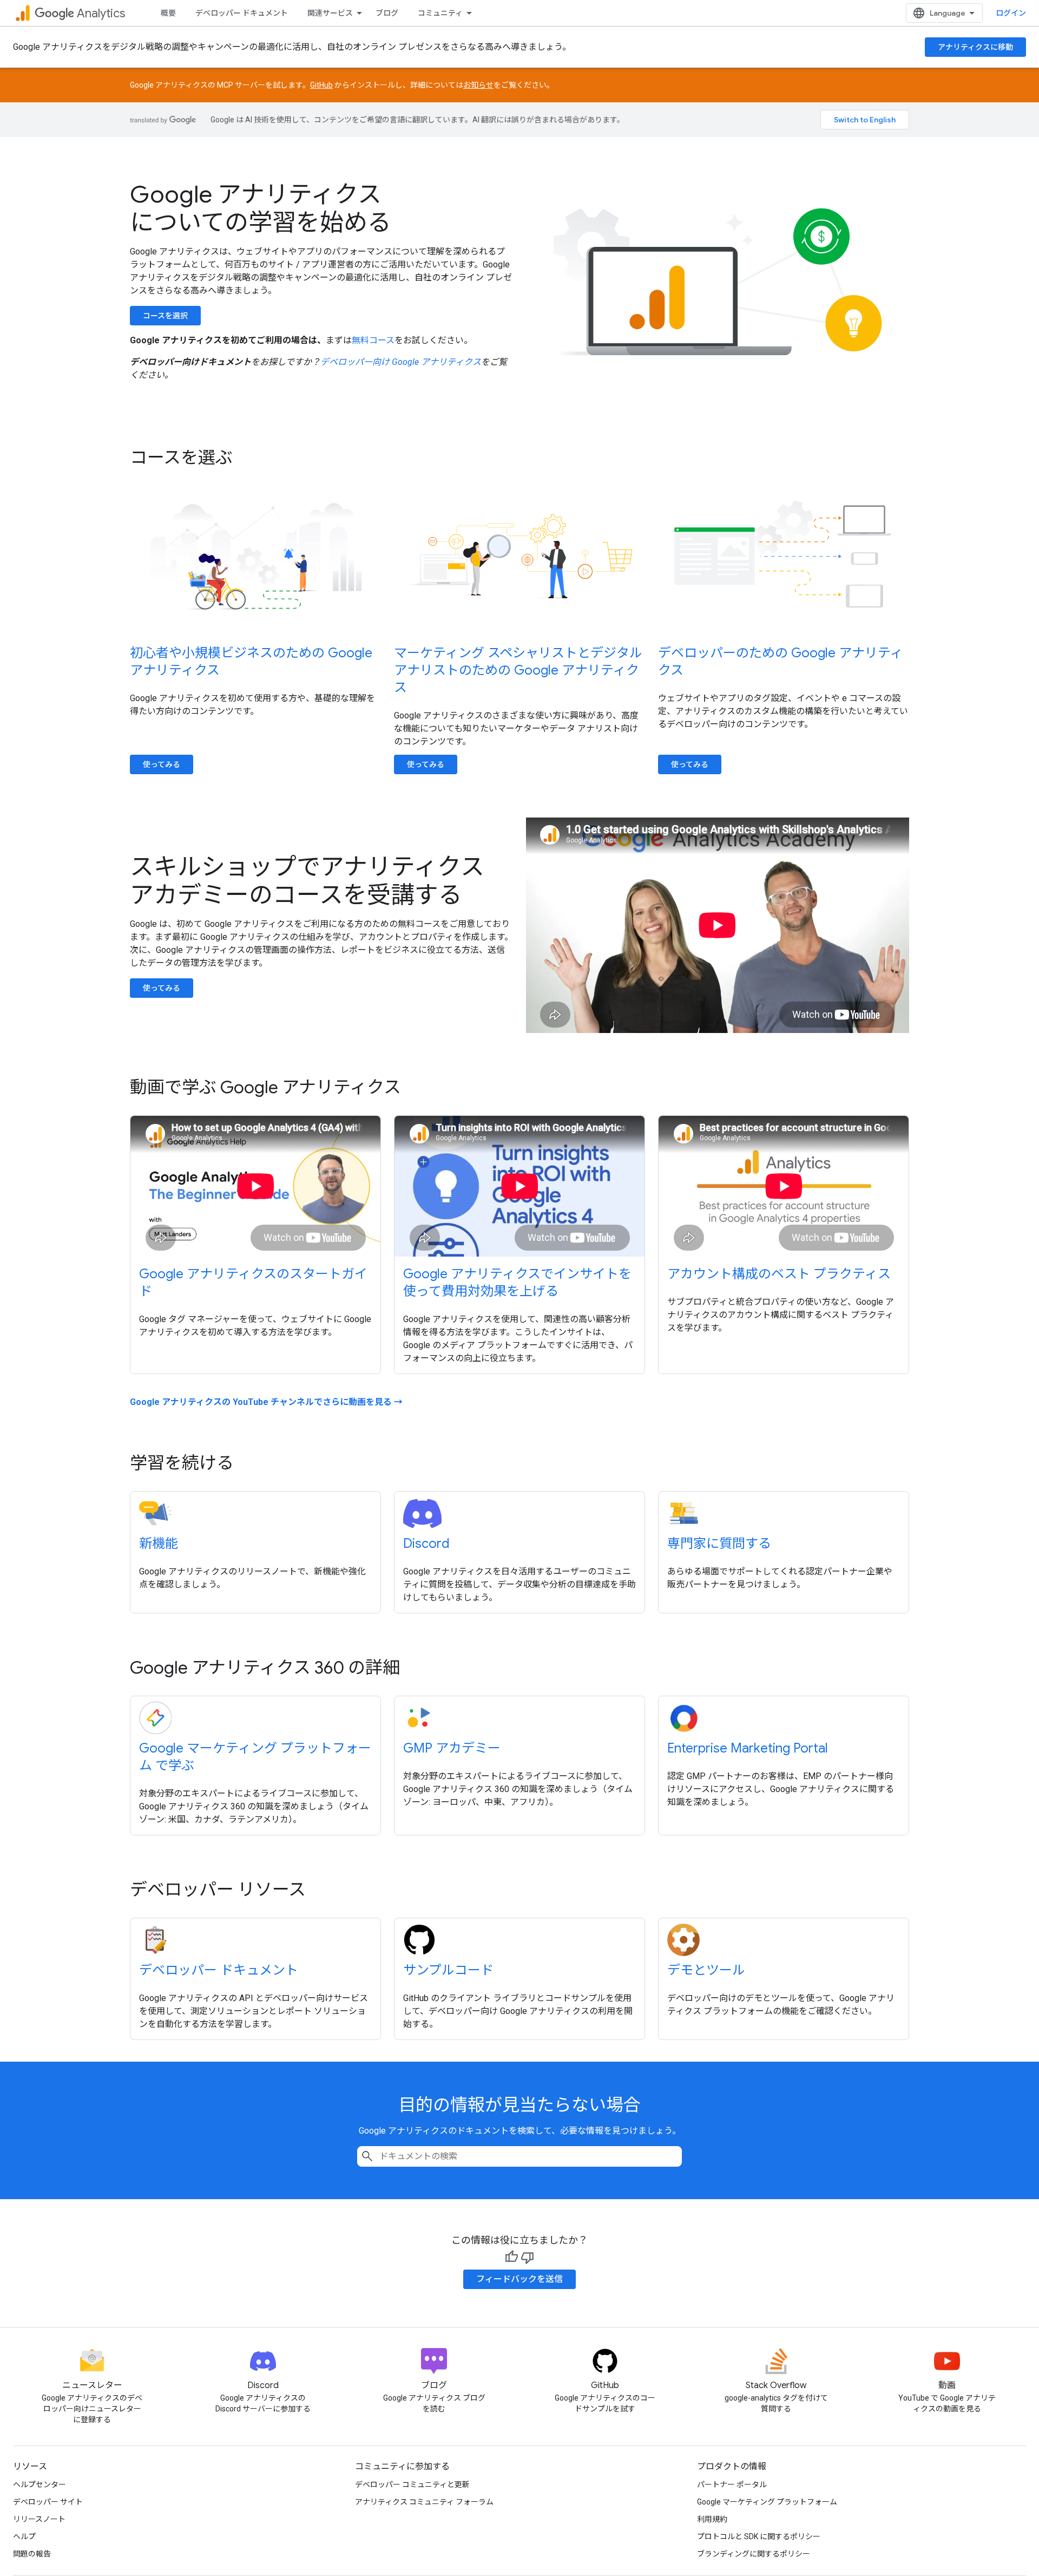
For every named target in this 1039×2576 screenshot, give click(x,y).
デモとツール (706, 1970)
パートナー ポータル (732, 2485)
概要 (168, 13)
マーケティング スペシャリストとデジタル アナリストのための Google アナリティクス (518, 670)
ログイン (1011, 13)
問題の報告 (32, 2554)
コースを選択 (165, 316)
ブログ (387, 13)
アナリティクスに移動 (975, 47)
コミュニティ (440, 13)
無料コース (373, 340)
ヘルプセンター (40, 2485)
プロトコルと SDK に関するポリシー (759, 2536)
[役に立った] (511, 2257)
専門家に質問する (719, 1544)
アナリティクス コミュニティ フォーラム (424, 2502)
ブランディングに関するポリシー (754, 2554)
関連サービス (330, 13)
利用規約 (712, 2519)
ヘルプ (24, 2536)
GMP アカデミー (452, 1748)
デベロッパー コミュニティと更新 (412, 2485)
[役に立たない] (528, 2257)
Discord (426, 1544)
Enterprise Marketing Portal (748, 1748)
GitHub (321, 85)
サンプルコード (448, 1970)
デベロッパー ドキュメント (242, 13)
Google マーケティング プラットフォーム (767, 2502)
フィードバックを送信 (519, 2279)
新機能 (159, 1544)
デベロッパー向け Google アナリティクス (401, 362)
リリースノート (39, 2519)
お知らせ (478, 85)
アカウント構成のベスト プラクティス (779, 1274)
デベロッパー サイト (48, 2502)
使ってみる (162, 764)
